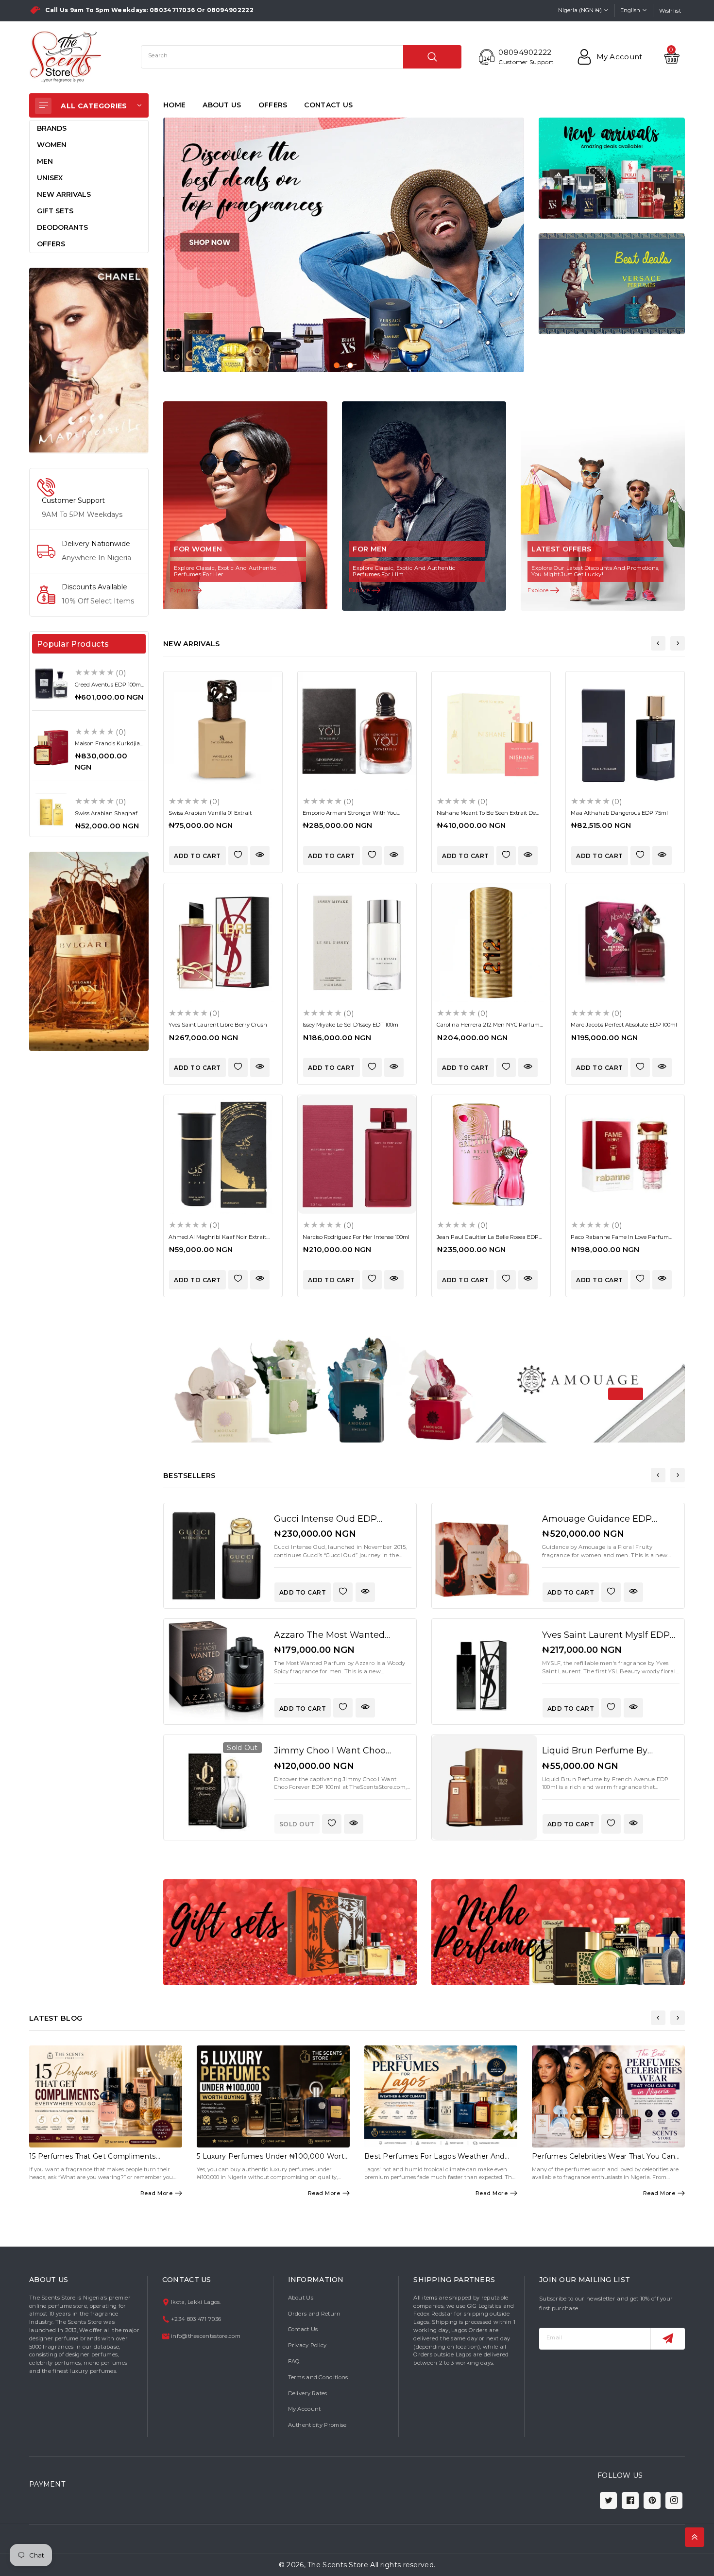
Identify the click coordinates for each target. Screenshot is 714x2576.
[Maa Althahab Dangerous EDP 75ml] (625, 731)
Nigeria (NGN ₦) (580, 10)
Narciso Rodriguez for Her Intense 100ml (356, 1237)
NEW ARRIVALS (64, 194)
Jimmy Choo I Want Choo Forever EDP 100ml (330, 1756)
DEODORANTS (62, 227)
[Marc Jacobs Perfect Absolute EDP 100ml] (625, 943)
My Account (305, 2409)
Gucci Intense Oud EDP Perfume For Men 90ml (325, 1524)
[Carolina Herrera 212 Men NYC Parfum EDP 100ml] (491, 943)
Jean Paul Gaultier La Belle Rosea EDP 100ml (488, 1240)
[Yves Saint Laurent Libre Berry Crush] (223, 943)
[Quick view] (260, 856)
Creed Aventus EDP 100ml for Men (109, 688)
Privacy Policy (307, 2345)
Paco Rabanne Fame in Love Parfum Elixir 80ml (620, 1240)
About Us (301, 2298)
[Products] (216, 1556)
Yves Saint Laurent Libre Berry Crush (218, 1025)
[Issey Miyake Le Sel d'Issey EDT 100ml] (357, 943)
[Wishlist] (238, 856)
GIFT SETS (55, 211)
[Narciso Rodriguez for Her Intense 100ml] (357, 1154)
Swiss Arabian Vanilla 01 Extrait (210, 813)
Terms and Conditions (318, 2377)
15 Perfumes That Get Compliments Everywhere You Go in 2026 (93, 2160)
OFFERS (273, 105)
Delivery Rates (308, 2393)
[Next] (678, 643)
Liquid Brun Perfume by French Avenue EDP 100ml (601, 1756)
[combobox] (301, 57)
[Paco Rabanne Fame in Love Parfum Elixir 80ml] (625, 1154)
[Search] (432, 57)
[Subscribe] (668, 2339)
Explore (181, 590)
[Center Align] (43, 106)
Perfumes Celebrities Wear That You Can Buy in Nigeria (603, 2160)
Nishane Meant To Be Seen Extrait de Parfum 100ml (486, 816)
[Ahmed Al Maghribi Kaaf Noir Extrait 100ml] (223, 1154)
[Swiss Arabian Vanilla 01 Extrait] (223, 731)
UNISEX (50, 178)
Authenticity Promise (317, 2425)
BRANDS (52, 128)
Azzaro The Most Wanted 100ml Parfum (329, 1640)
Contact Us (303, 2329)
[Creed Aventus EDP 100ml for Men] (51, 683)
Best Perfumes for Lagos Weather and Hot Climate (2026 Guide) (434, 2160)
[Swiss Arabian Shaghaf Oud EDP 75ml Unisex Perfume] (51, 812)
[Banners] (89, 360)
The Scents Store (338, 2565)
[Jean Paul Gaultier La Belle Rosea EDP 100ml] (491, 1154)
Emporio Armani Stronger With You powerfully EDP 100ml (350, 816)
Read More (157, 2193)
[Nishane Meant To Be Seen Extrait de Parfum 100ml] (491, 731)
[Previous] (658, 643)
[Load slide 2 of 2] (350, 365)
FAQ (294, 2361)
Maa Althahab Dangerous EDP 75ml (619, 813)
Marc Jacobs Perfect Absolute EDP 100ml (624, 1025)
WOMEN (52, 145)
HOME (174, 105)
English (630, 10)
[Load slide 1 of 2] (337, 365)
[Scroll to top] (695, 2537)
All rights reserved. (403, 2565)
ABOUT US (222, 105)
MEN (45, 161)
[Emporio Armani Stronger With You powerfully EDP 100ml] (357, 731)
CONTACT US (328, 105)
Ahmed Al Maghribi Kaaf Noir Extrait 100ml (217, 1240)
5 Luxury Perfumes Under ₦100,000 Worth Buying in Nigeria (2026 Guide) (273, 2160)
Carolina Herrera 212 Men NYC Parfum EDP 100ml (488, 1028)
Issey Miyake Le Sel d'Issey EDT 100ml (351, 1025)
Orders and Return (314, 2314)
